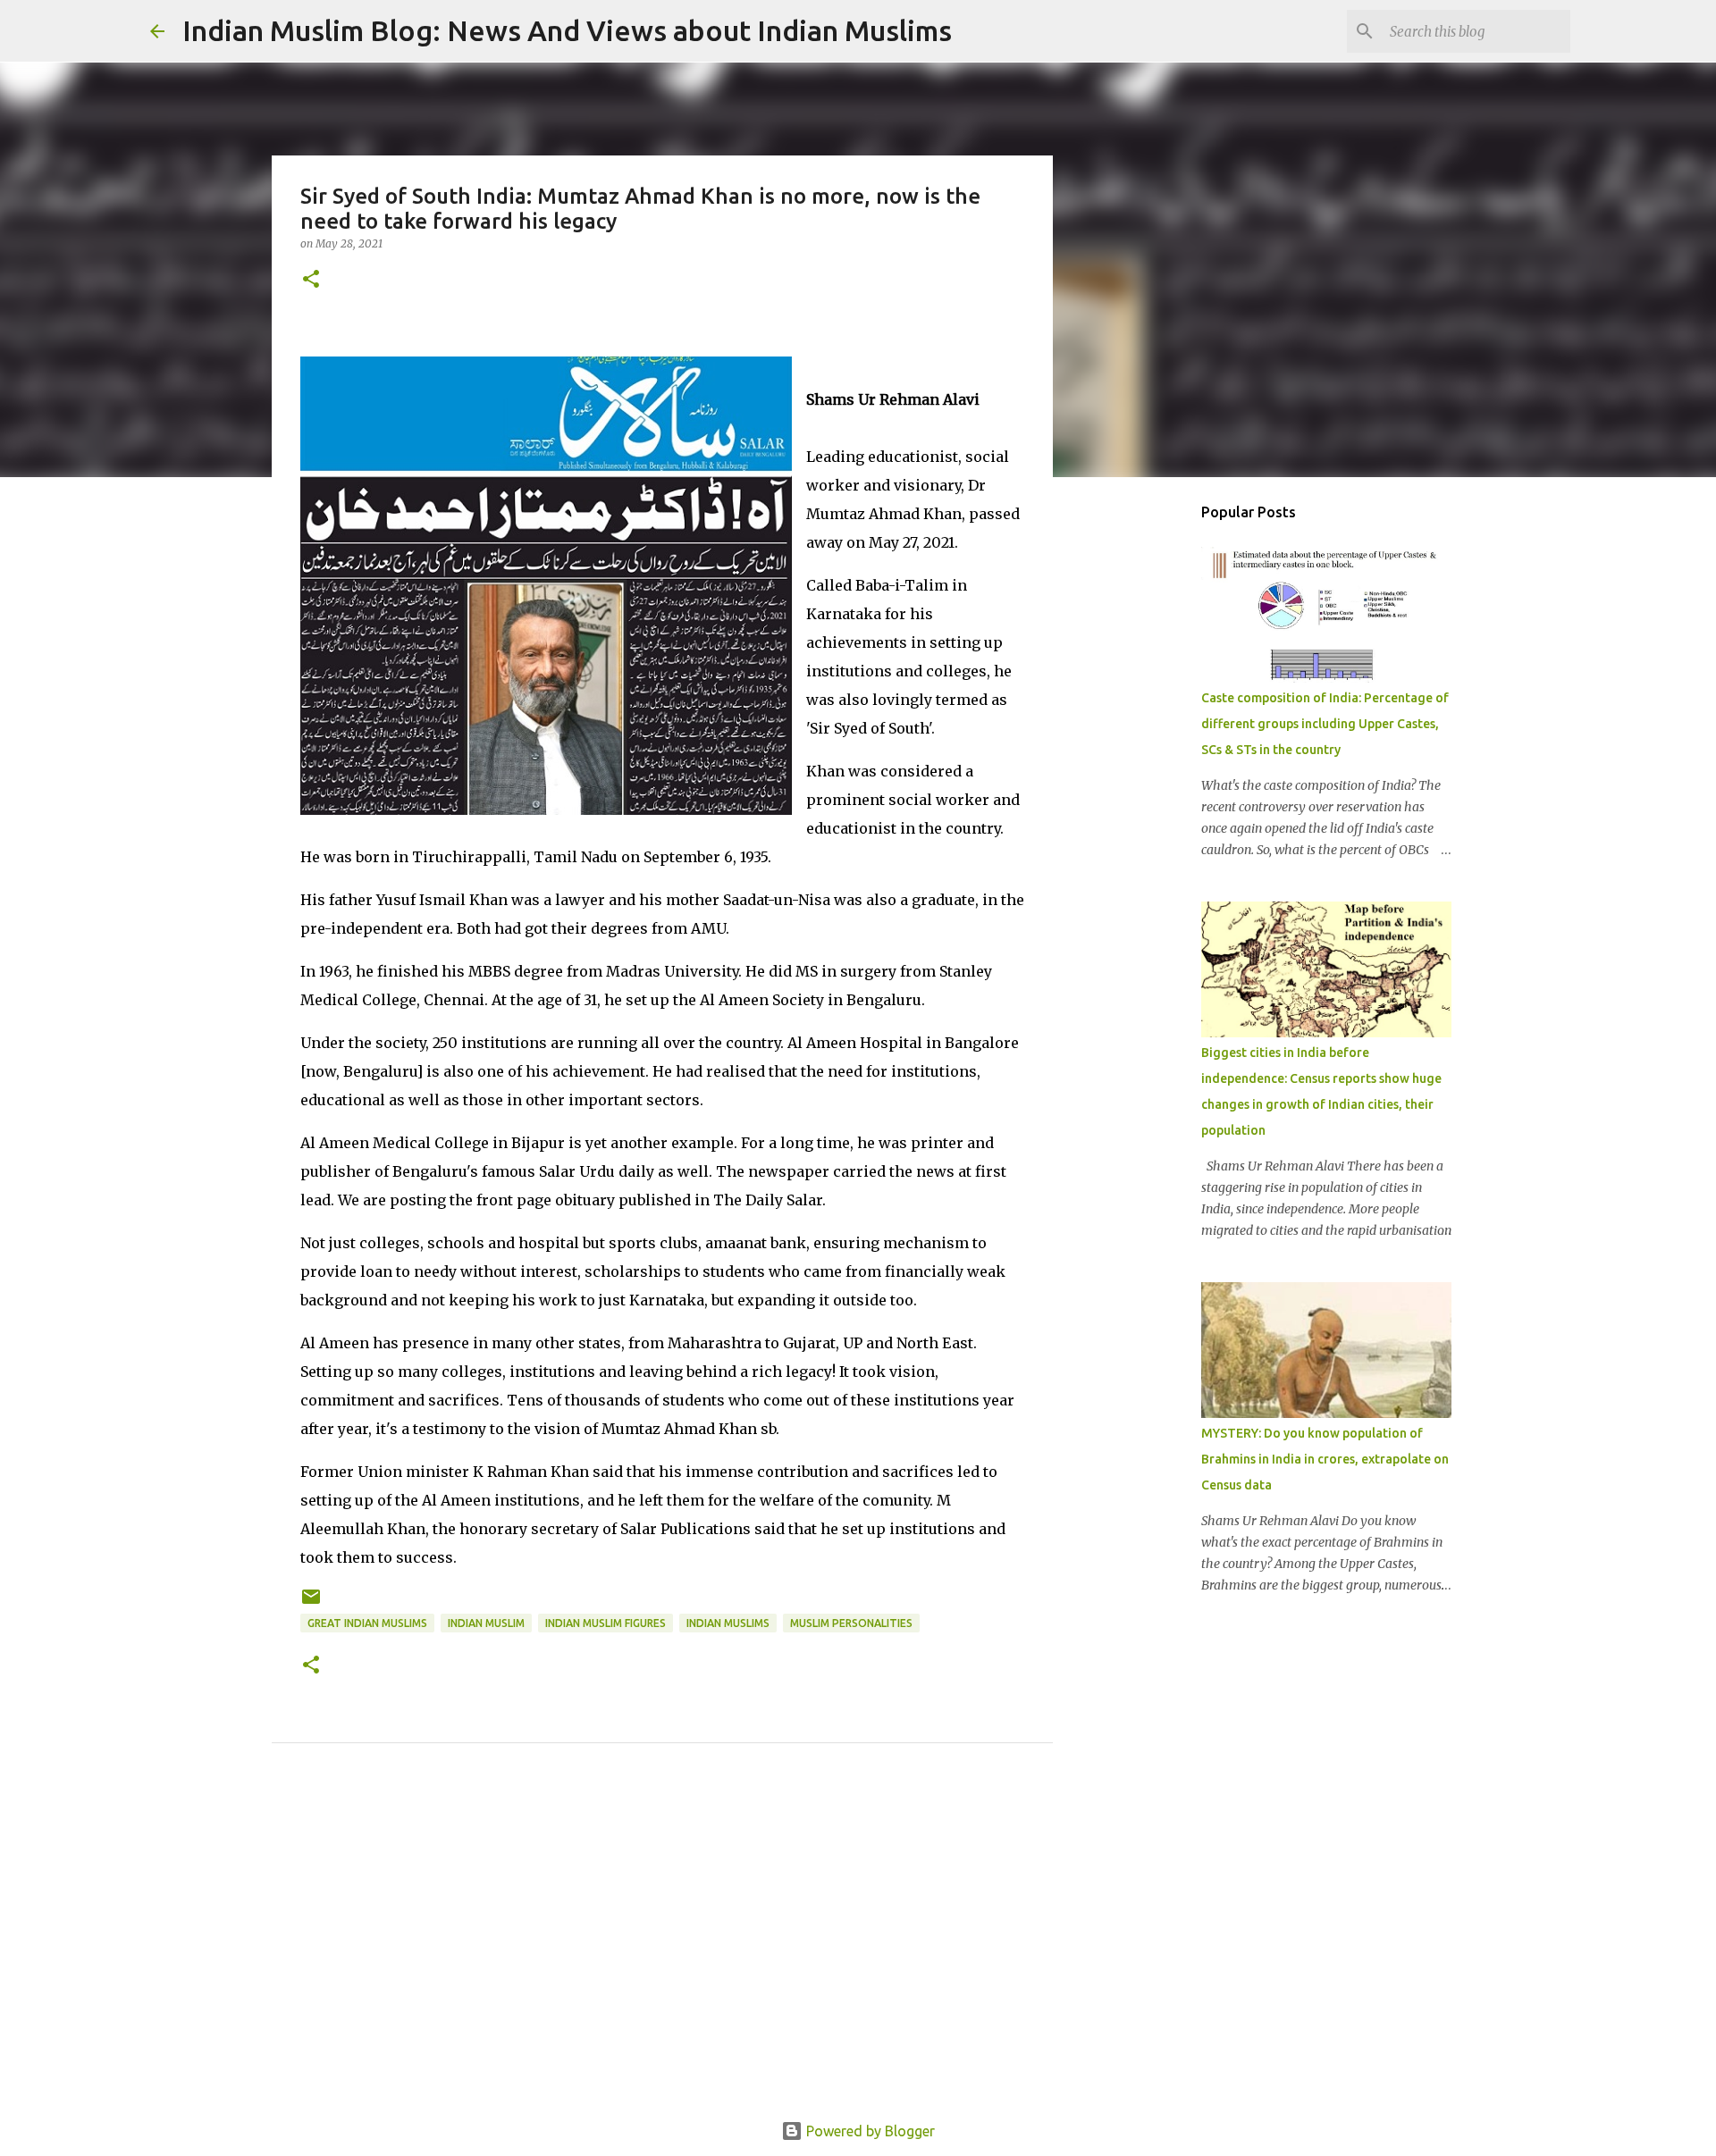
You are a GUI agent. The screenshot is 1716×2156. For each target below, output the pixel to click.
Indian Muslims (728, 1623)
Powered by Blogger (869, 2131)
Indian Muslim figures (606, 1623)
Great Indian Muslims (367, 1623)
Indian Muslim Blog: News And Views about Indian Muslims (567, 30)
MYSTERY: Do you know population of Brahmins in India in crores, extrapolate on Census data (1325, 1459)
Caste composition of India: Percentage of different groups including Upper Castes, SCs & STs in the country (1325, 724)
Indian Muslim (486, 1623)
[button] (311, 280)
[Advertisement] (662, 1952)
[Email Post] (311, 1603)
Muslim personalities (851, 1623)
